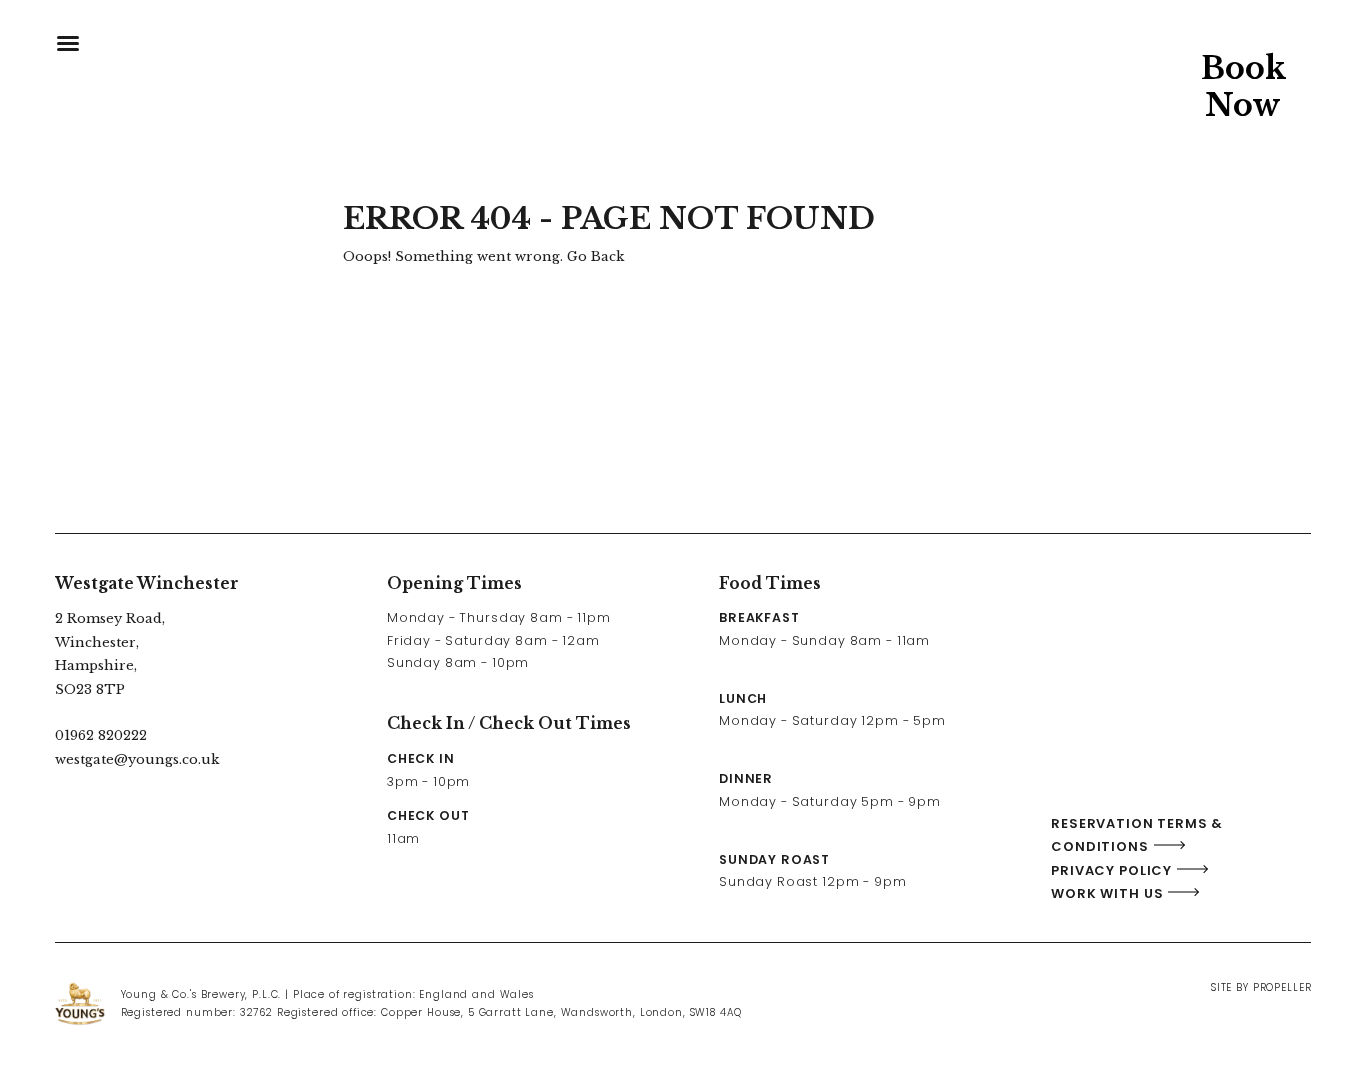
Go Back (595, 256)
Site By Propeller (1261, 987)
